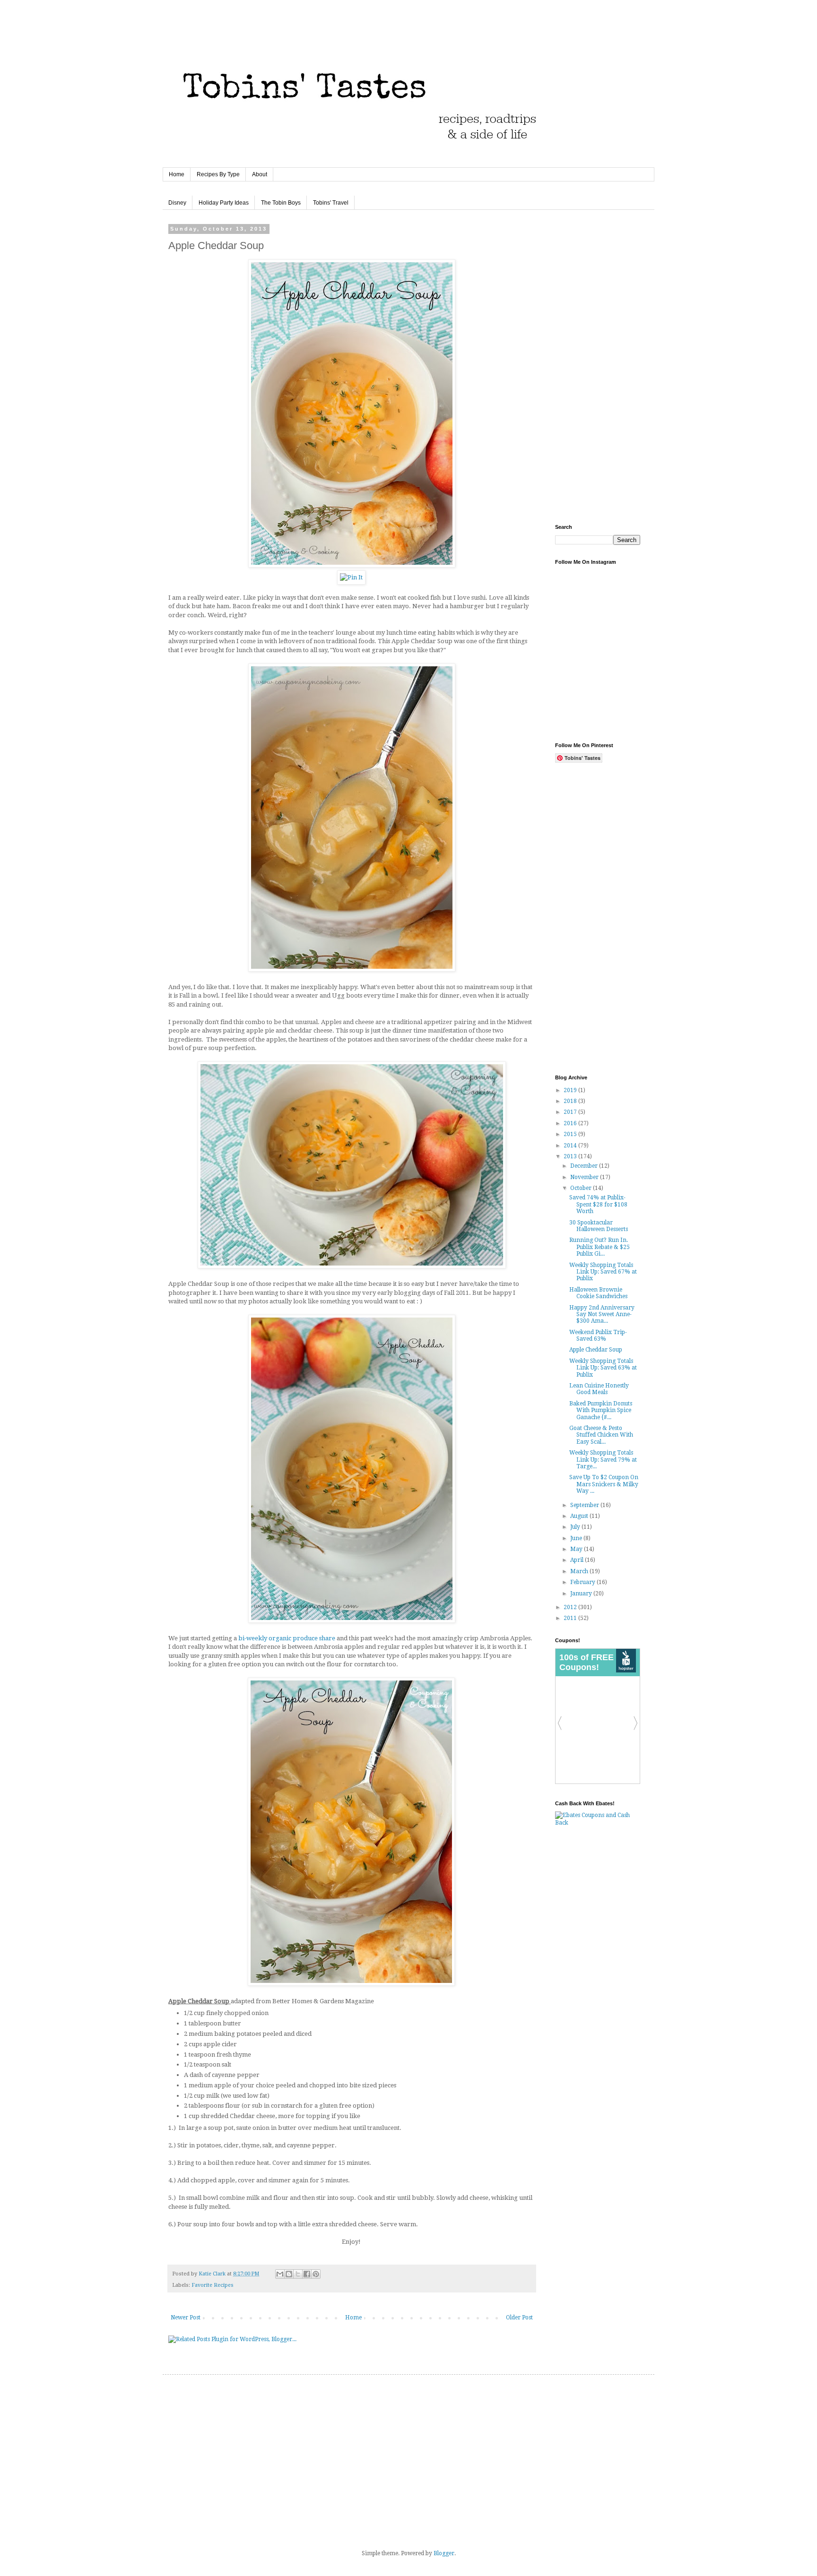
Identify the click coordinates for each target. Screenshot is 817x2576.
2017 (571, 1112)
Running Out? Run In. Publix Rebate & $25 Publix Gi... (600, 1247)
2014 (571, 1146)
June (577, 1538)
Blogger (444, 2553)
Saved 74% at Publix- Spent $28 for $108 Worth (598, 1204)
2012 (571, 1607)
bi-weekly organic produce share (287, 1638)
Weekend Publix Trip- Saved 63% (598, 1335)
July (576, 1527)
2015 (571, 1134)
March (580, 1571)
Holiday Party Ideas (224, 203)
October (582, 1188)
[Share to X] (298, 2274)
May (577, 1549)
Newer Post (186, 2318)
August (580, 1516)
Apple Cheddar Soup (596, 1350)
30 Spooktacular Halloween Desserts (599, 1226)
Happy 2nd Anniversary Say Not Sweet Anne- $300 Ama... (602, 1314)
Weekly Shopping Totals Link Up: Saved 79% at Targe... (603, 1460)
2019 (571, 1090)
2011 (571, 1618)
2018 (571, 1101)
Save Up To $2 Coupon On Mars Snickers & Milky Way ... (604, 1484)
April (578, 1560)
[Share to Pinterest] (316, 2274)
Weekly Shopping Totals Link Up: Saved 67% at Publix (603, 1272)
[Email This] (280, 2274)
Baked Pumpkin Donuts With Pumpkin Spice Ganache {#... (601, 1410)
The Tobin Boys (281, 203)
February (583, 1582)
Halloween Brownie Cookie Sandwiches (598, 1293)
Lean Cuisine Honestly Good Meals (599, 1389)
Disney (177, 203)
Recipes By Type (218, 174)
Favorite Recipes (213, 2285)
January (582, 1594)
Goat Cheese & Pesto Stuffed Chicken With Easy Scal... (601, 1435)
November (585, 1177)
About (260, 174)
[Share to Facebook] (307, 2274)
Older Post (519, 2318)
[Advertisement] (598, 368)
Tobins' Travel (331, 203)
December (585, 1166)
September (585, 1505)
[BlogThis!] (289, 2274)
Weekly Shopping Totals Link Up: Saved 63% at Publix (603, 1368)
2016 (571, 1123)
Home (177, 174)
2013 (571, 1156)
